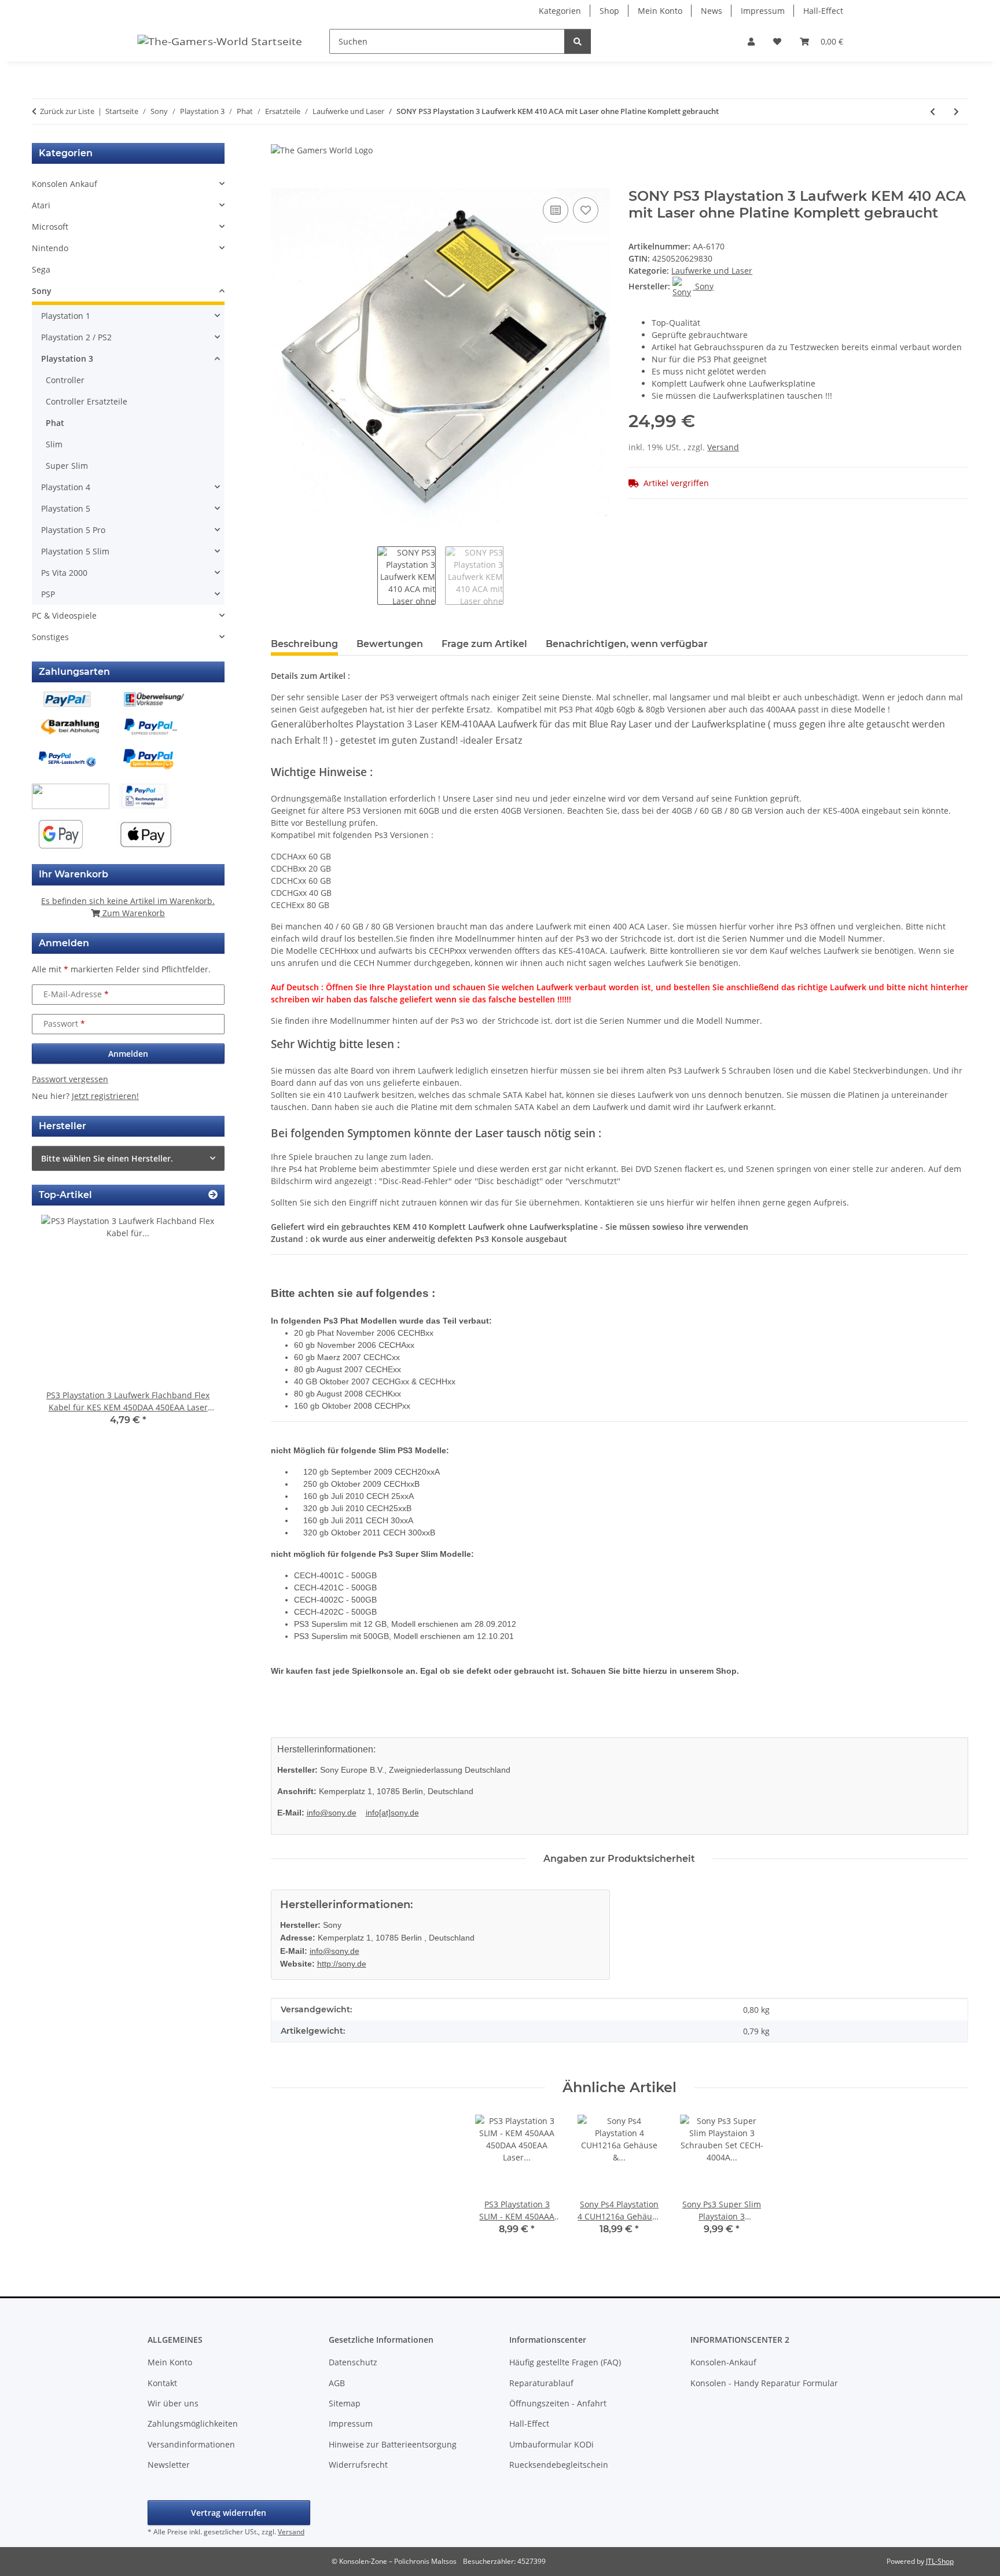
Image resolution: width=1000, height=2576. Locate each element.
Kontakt (162, 2383)
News (712, 11)
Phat (55, 423)
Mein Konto (660, 11)
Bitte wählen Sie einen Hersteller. (107, 1158)
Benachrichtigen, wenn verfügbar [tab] (627, 644)
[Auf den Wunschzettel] (586, 210)
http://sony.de (342, 1964)
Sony (42, 291)
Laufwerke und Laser (712, 271)
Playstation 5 (66, 508)
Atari (41, 205)
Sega (41, 269)
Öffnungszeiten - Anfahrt (558, 2403)
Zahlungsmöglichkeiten (193, 2424)
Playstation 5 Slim (75, 551)
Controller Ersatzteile (87, 401)
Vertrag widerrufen (229, 2513)
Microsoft (50, 227)
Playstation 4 (66, 487)
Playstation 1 (66, 316)
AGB (337, 2383)
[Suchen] (578, 41)
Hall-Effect (823, 11)
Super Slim (67, 466)
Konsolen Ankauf (65, 184)
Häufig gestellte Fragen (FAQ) (565, 2362)
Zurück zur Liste (67, 111)
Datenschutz (353, 2362)
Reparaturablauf (541, 2383)
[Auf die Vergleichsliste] (556, 210)
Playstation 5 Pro (73, 530)
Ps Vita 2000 (64, 573)
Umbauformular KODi (552, 2444)
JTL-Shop (940, 2561)
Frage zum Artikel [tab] (484, 644)
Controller (65, 380)
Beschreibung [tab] (304, 644)
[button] (751, 41)
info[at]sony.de (392, 1813)
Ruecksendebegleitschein (559, 2465)
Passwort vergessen (70, 1079)
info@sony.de (332, 1813)
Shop (609, 11)
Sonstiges (50, 637)
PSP (48, 594)
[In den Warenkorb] (280, 182)
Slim (54, 444)
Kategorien (560, 11)
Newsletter (169, 2465)
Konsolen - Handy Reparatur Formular (764, 2383)
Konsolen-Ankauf (723, 2362)
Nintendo (50, 248)
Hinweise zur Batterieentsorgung (393, 2444)
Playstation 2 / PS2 (76, 337)
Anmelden (128, 1054)
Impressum (763, 11)
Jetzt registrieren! (105, 1096)
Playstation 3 (67, 359)
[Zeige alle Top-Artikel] (213, 1195)
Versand (723, 447)
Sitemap (345, 2403)
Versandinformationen (191, 2444)
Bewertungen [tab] (390, 644)
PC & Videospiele (64, 615)
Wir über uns (173, 2403)
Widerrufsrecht (358, 2465)
